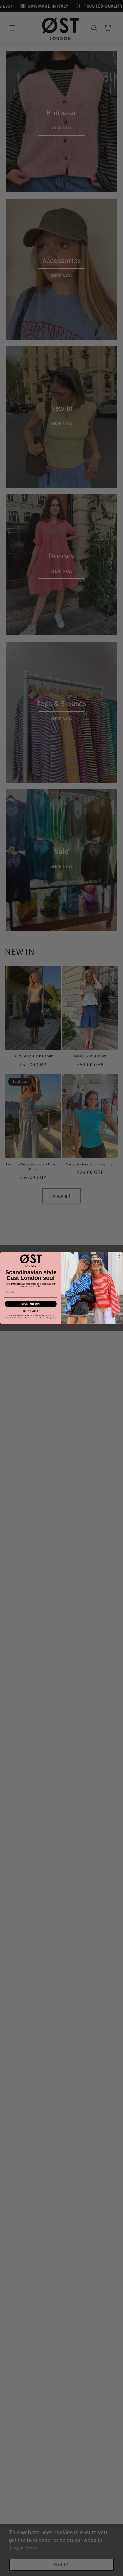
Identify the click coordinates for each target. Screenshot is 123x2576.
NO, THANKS (31, 1310)
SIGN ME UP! (31, 1304)
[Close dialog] (120, 1256)
